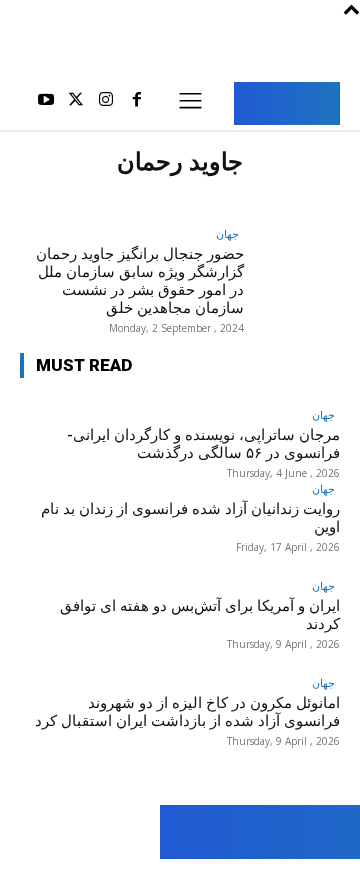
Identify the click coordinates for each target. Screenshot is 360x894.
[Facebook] (137, 103)
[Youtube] (45, 103)
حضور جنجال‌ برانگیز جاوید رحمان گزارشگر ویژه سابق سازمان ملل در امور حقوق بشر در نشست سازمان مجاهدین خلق (140, 281)
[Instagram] (106, 103)
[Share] (107, 876)
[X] (76, 103)
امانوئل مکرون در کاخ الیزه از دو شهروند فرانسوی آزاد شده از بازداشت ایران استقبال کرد (187, 712)
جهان (227, 233)
